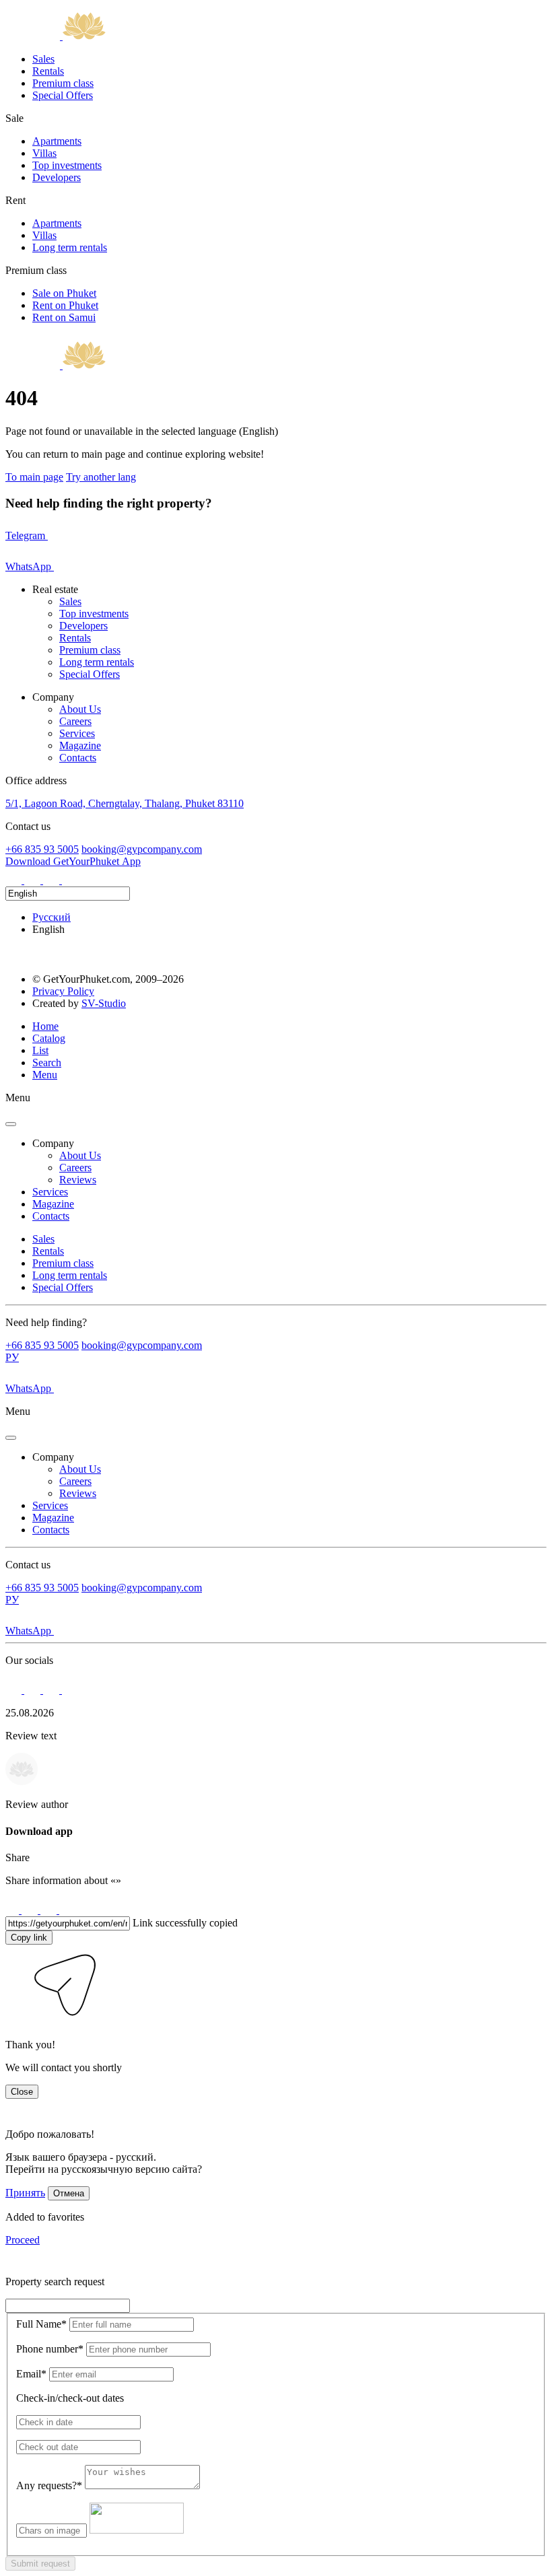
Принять (25, 2193)
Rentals (48, 71)
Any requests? (49, 2485)
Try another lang (101, 477)
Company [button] (53, 1143)
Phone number (50, 2349)
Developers (57, 177)
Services (77, 733)
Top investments (67, 165)
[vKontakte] (53, 880)
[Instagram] (15, 880)
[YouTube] (70, 880)
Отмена (69, 2193)
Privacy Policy (63, 991)
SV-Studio (104, 1003)
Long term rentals (70, 247)
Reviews (78, 1180)
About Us (80, 709)
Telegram (27, 535)
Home (45, 1026)
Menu (45, 1075)
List (40, 1050)
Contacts (78, 758)
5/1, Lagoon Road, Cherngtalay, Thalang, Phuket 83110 (125, 803)
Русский (51, 917)
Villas (44, 153)
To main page (34, 477)
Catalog (49, 1038)
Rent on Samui (64, 317)
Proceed (23, 2240)
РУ (12, 1357)
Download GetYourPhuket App (73, 861)
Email (31, 2374)
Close (22, 2092)
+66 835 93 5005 (42, 849)
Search (47, 1063)
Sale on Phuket (64, 293)
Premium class (63, 83)
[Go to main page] (56, 36)
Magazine (80, 745)
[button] (15, 2022)
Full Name (41, 2324)
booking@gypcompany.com (142, 849)
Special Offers (63, 95)
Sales (43, 59)
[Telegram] (34, 880)
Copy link (29, 1938)
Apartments (57, 141)
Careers (75, 721)
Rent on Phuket (65, 305)
